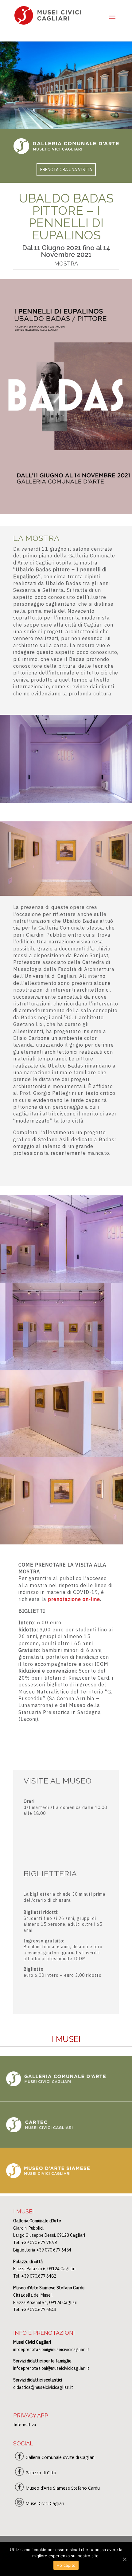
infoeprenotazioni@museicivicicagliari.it (51, 2350)
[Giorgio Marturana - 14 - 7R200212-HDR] (61, 1543)
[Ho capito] (124, 2559)
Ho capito (66, 2565)
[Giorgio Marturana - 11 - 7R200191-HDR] (61, 1368)
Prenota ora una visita (66, 170)
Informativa (25, 2425)
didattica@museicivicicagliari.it (43, 2387)
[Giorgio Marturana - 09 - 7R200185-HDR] (61, 1281)
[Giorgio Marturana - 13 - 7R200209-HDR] (61, 1455)
